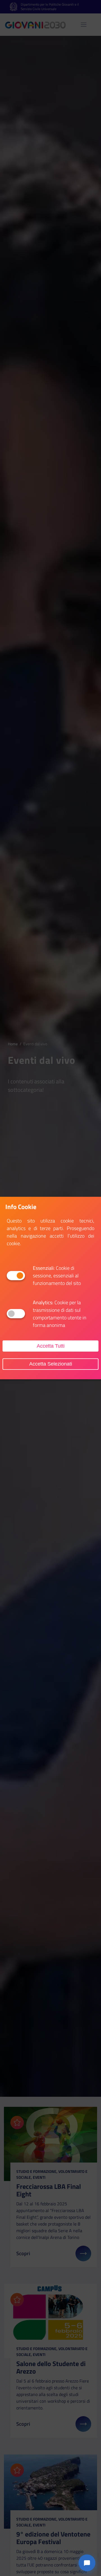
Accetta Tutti (51, 1346)
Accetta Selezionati (51, 1364)
